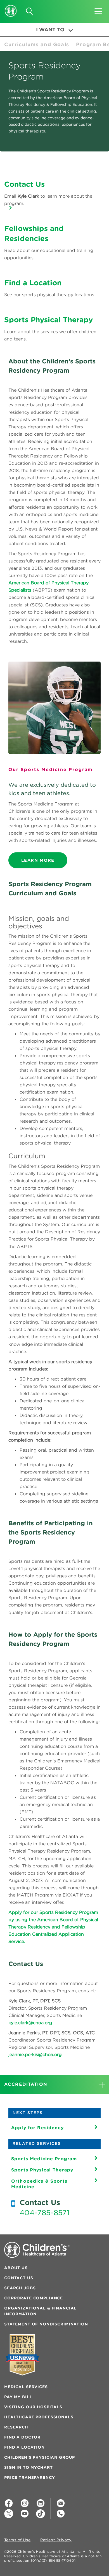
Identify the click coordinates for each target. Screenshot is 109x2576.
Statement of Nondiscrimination (46, 2324)
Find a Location (24, 2447)
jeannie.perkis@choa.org (35, 2054)
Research (16, 2427)
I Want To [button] (50, 30)
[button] (98, 10)
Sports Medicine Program (44, 2159)
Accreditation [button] (26, 2084)
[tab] (54, 2084)
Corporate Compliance (34, 2298)
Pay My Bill (18, 2397)
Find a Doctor (22, 2437)
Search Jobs (20, 2288)
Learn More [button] (38, 860)
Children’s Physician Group (40, 2457)
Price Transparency (29, 2477)
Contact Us (19, 2278)
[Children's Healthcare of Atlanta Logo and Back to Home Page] (11, 7)
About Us (16, 2268)
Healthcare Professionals (39, 2417)
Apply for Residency (37, 2127)
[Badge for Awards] (22, 2355)
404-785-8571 (44, 2213)
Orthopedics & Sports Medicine (39, 2184)
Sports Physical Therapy (42, 2170)
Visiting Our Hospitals (33, 2407)
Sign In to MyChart (28, 2467)
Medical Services (26, 2387)
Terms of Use (17, 2540)
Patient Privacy (56, 2540)
